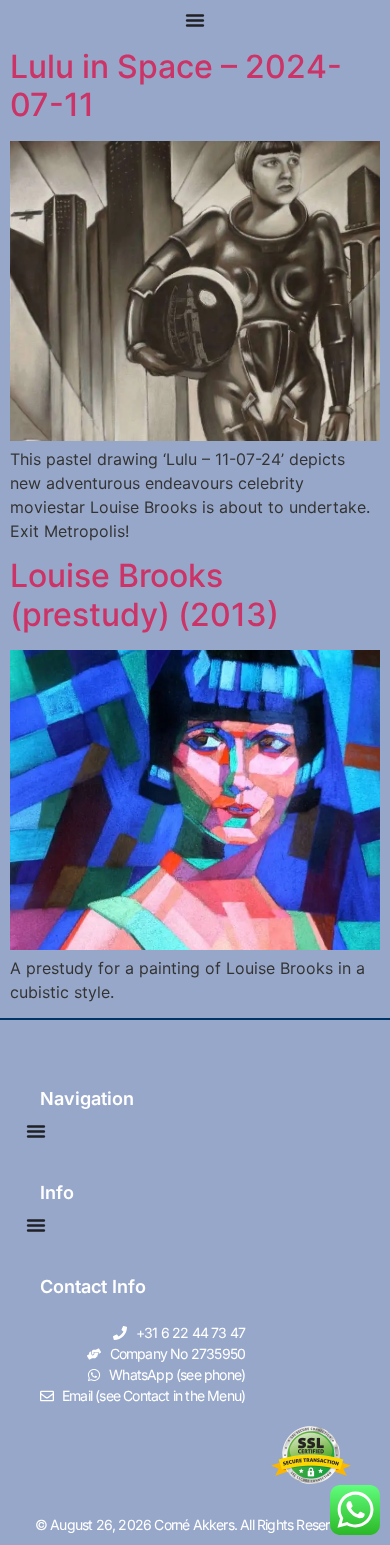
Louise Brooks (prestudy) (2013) (144, 594)
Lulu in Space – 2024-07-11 (176, 85)
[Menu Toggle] (195, 20)
